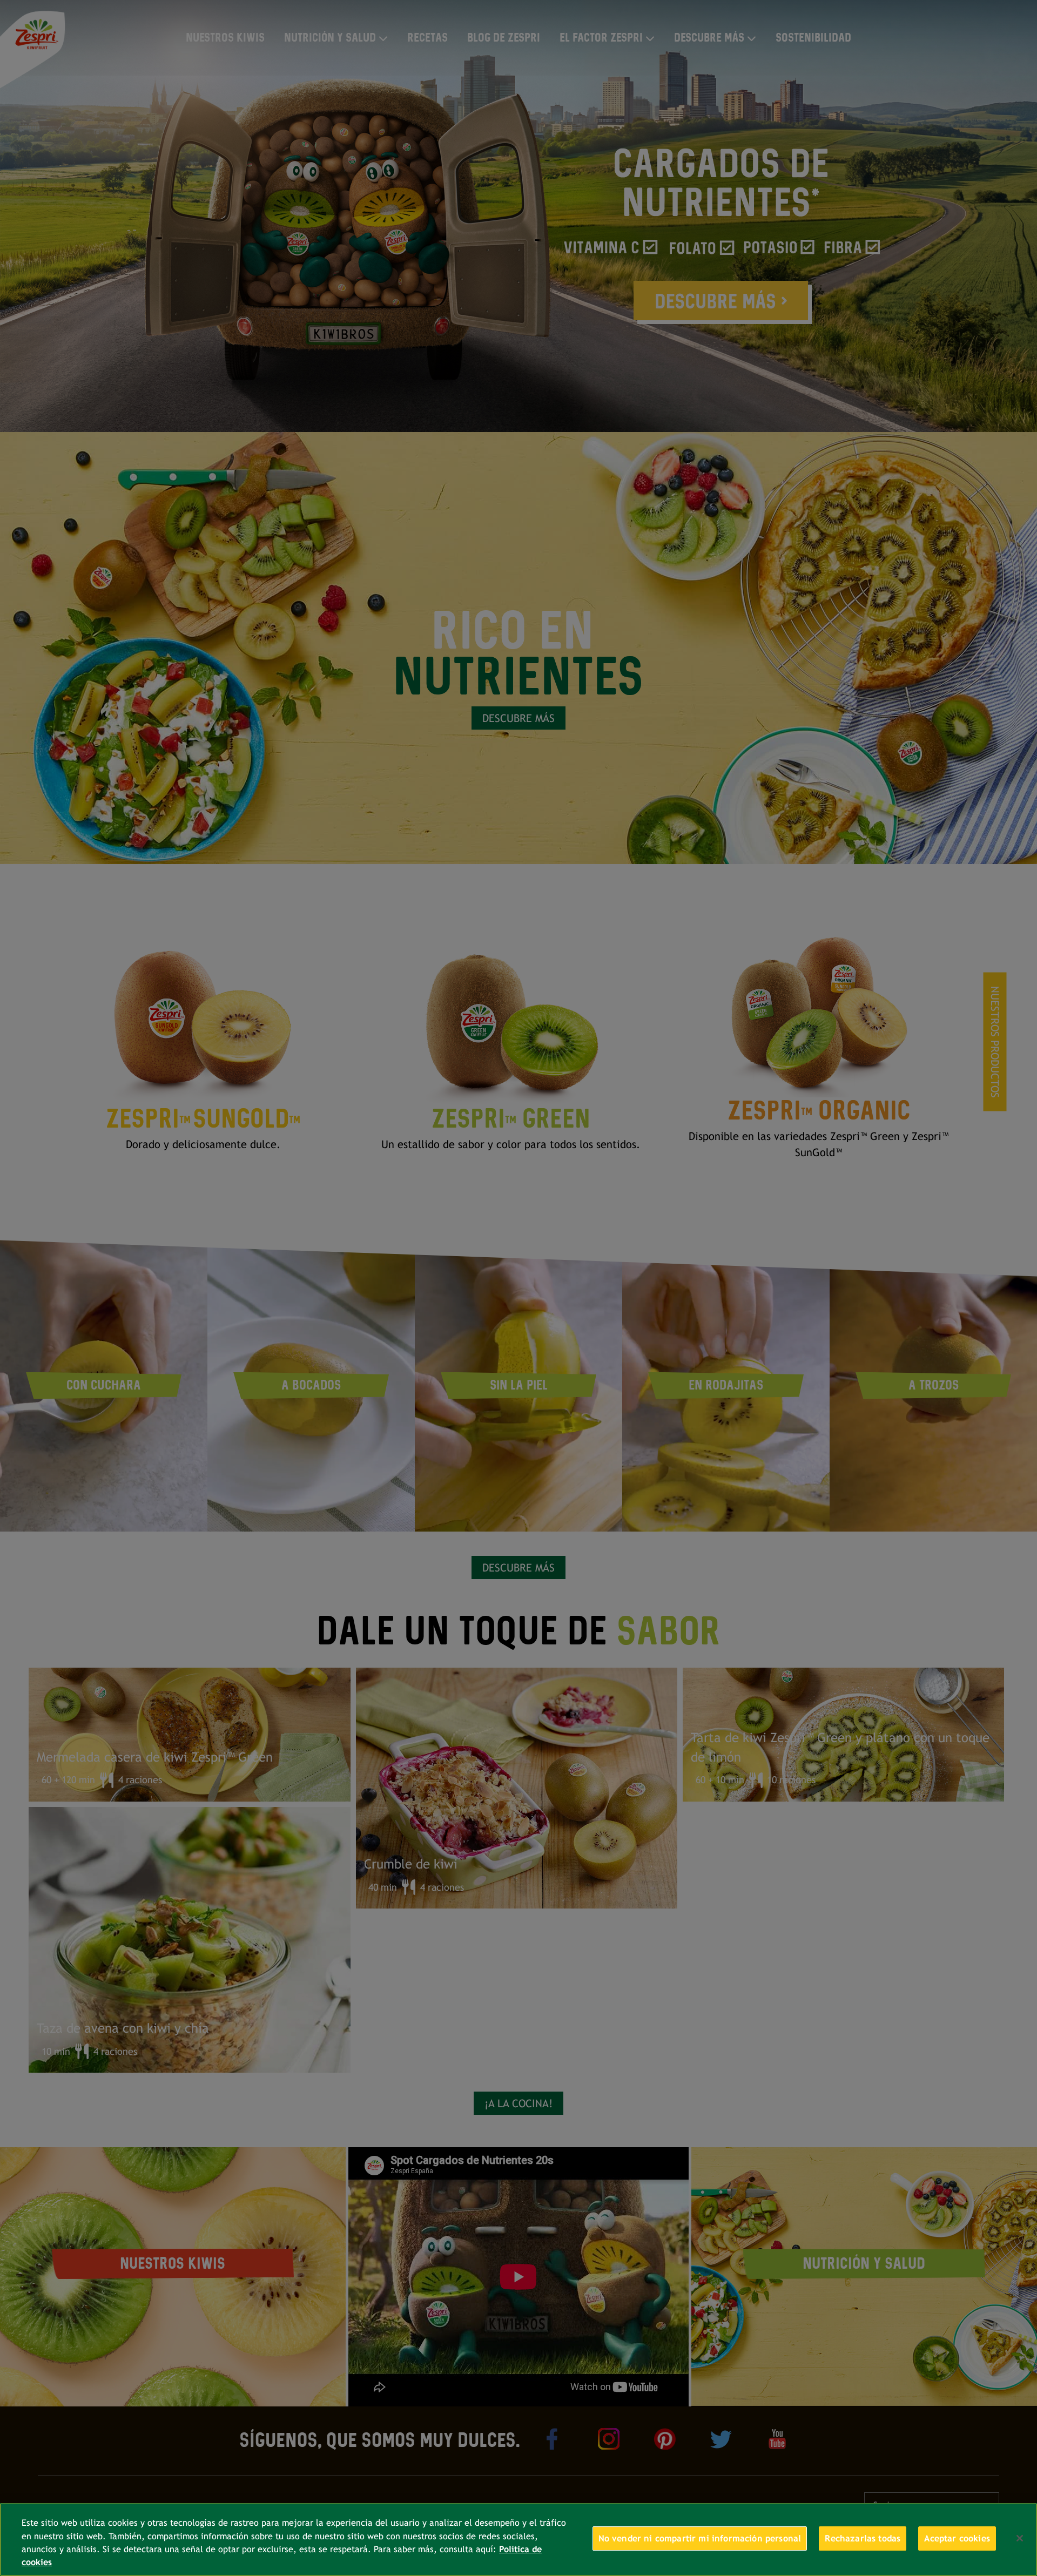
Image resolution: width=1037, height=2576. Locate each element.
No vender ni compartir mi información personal (700, 2538)
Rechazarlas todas (863, 2538)
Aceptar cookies (957, 2538)
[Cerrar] (1020, 2538)
